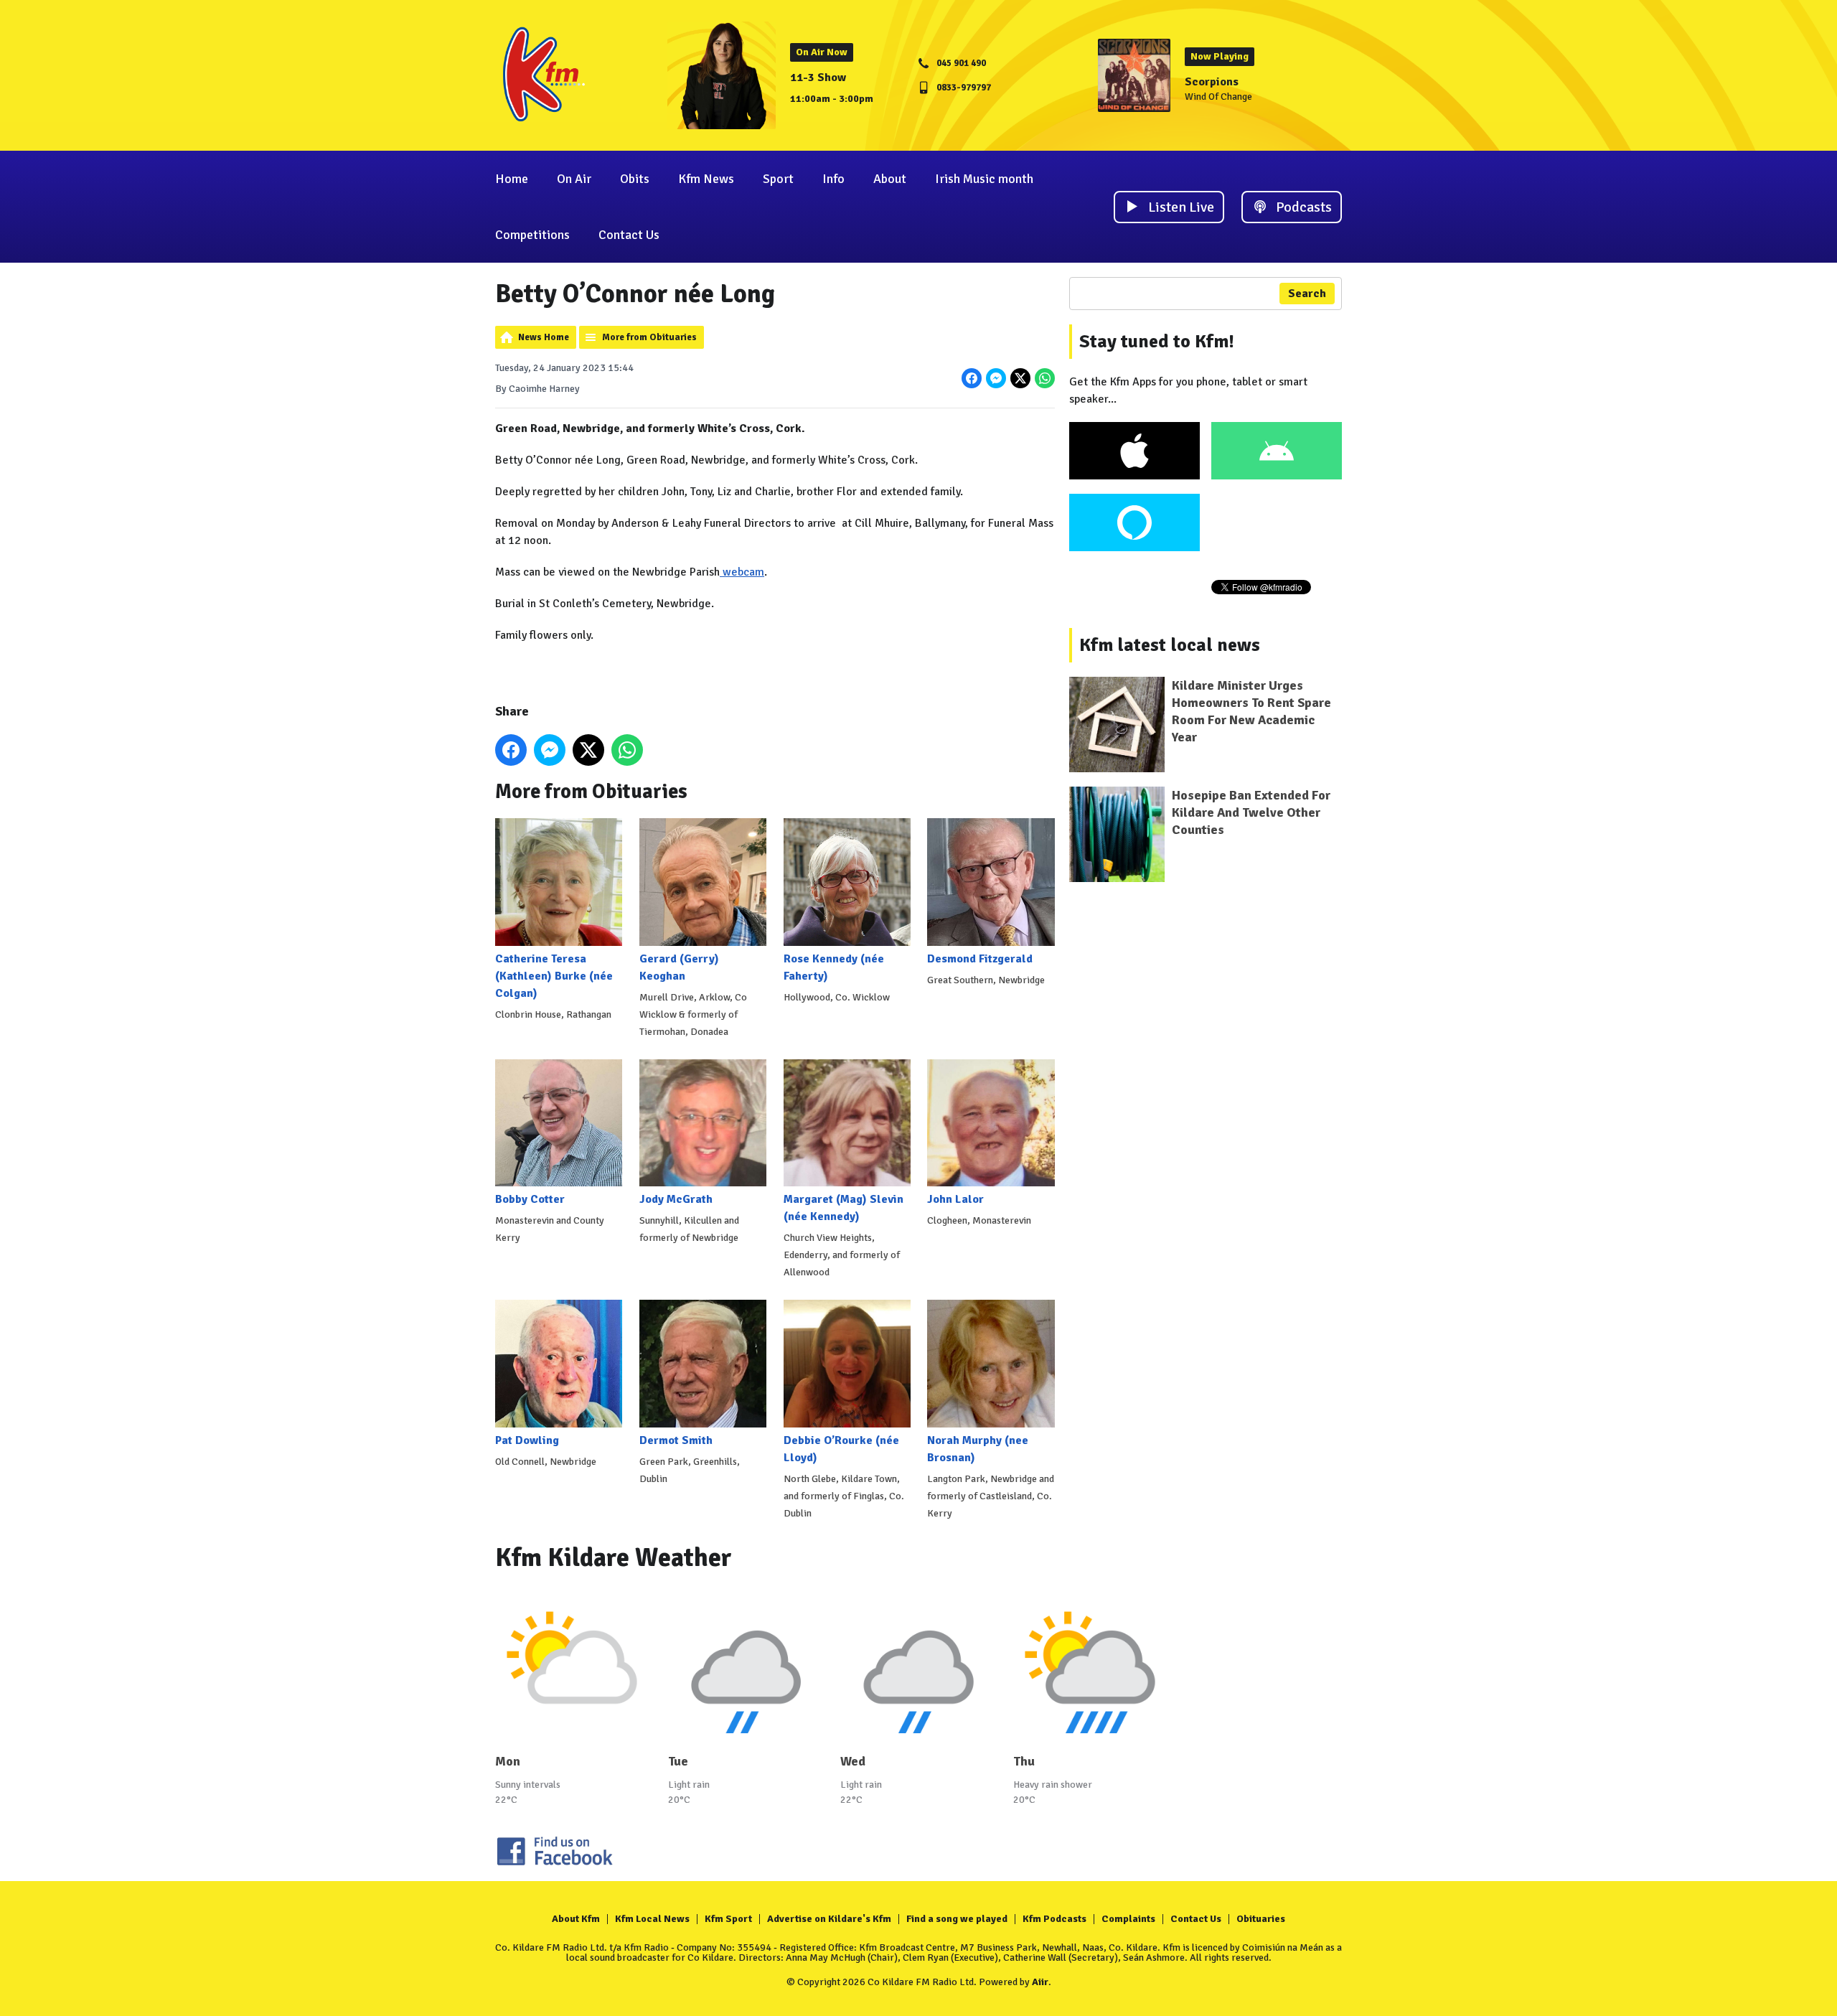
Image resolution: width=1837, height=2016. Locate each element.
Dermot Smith (676, 1440)
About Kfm (576, 1919)
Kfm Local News (652, 1919)
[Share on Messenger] (996, 378)
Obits (635, 179)
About (890, 179)
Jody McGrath (676, 1199)
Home (512, 179)
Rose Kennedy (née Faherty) (834, 967)
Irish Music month (984, 179)
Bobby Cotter (530, 1199)
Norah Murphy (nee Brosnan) (978, 1449)
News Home (544, 337)
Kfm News (706, 179)
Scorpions (1212, 82)
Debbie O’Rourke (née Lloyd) (841, 1449)
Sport (778, 179)
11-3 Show (818, 78)
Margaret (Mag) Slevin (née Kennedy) (844, 1208)
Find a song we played (957, 1919)
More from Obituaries (649, 337)
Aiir (1040, 1982)
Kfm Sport (728, 1919)
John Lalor (955, 1199)
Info (833, 179)
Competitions (532, 235)
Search (1307, 294)
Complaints (1128, 1919)
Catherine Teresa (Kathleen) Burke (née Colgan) (554, 976)
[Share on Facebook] (972, 378)
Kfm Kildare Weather (614, 1558)
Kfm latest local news (1170, 645)
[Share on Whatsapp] (1045, 378)
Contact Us (629, 235)
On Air (574, 179)
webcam (742, 572)
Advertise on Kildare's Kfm (829, 1919)
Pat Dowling (527, 1440)
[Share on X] (1020, 378)
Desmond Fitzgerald (980, 958)
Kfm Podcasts (1054, 1919)
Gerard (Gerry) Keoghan (679, 967)
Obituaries (1261, 1919)
